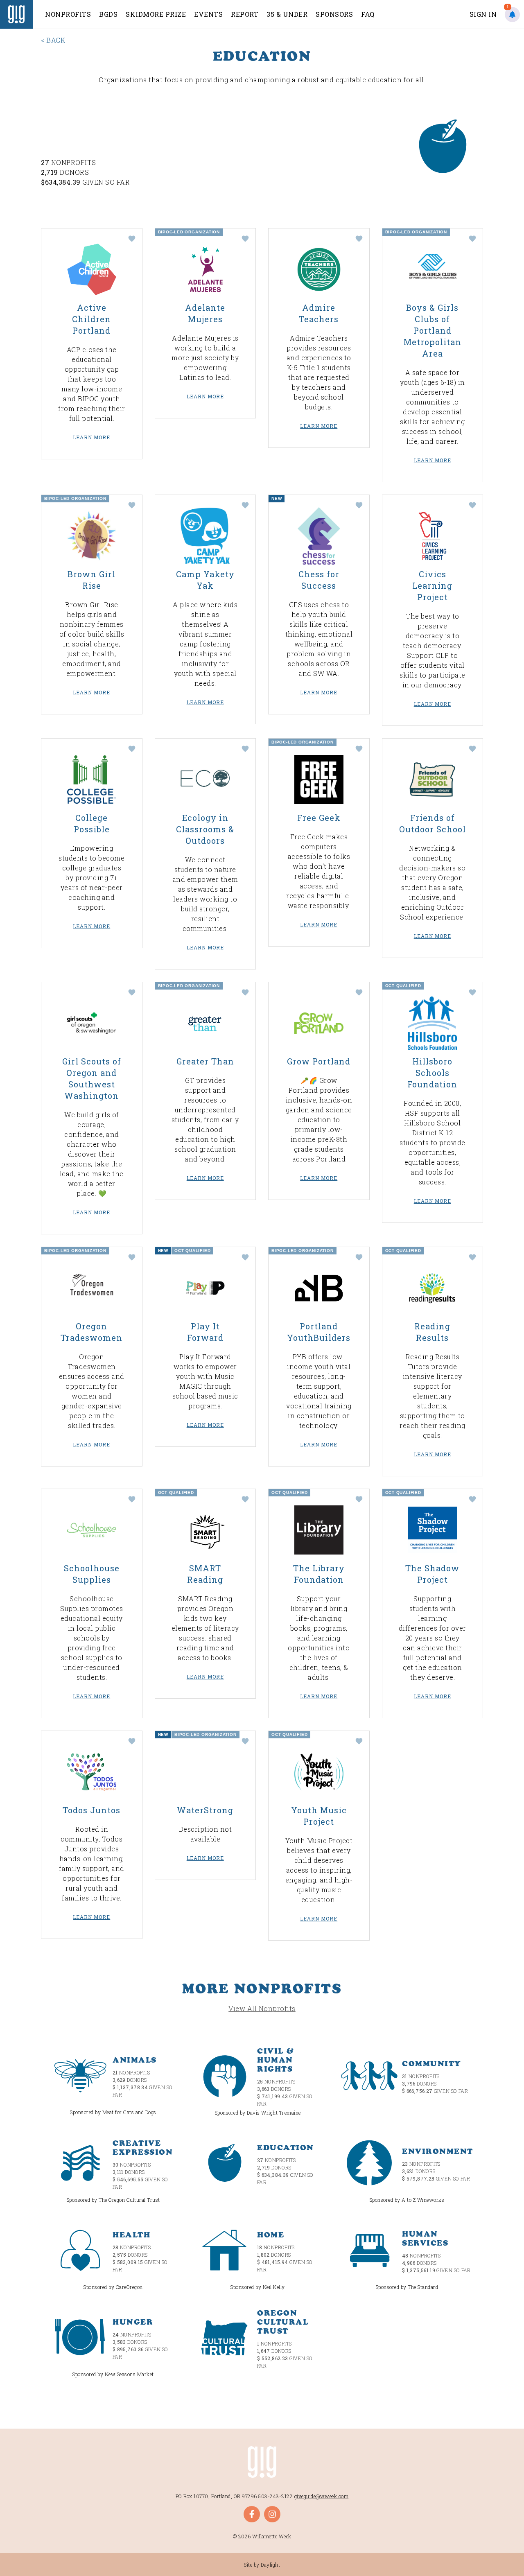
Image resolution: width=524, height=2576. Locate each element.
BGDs (108, 14)
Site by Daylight (262, 2565)
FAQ (368, 14)
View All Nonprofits (262, 2008)
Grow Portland (319, 1061)
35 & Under (287, 14)
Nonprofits (68, 14)
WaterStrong (205, 1810)
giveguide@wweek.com (322, 2496)
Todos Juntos (91, 1810)
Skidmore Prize (156, 14)
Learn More (91, 437)
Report (245, 14)
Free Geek (319, 818)
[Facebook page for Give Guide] (252, 2514)
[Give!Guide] (16, 14)
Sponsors (334, 14)
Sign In (483, 14)
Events (208, 14)
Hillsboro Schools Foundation (432, 1073)
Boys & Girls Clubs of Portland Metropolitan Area (433, 330)
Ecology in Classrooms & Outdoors (205, 829)
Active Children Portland (91, 319)
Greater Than (205, 1061)
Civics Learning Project (432, 585)
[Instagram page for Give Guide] (272, 2514)
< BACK (53, 40)
